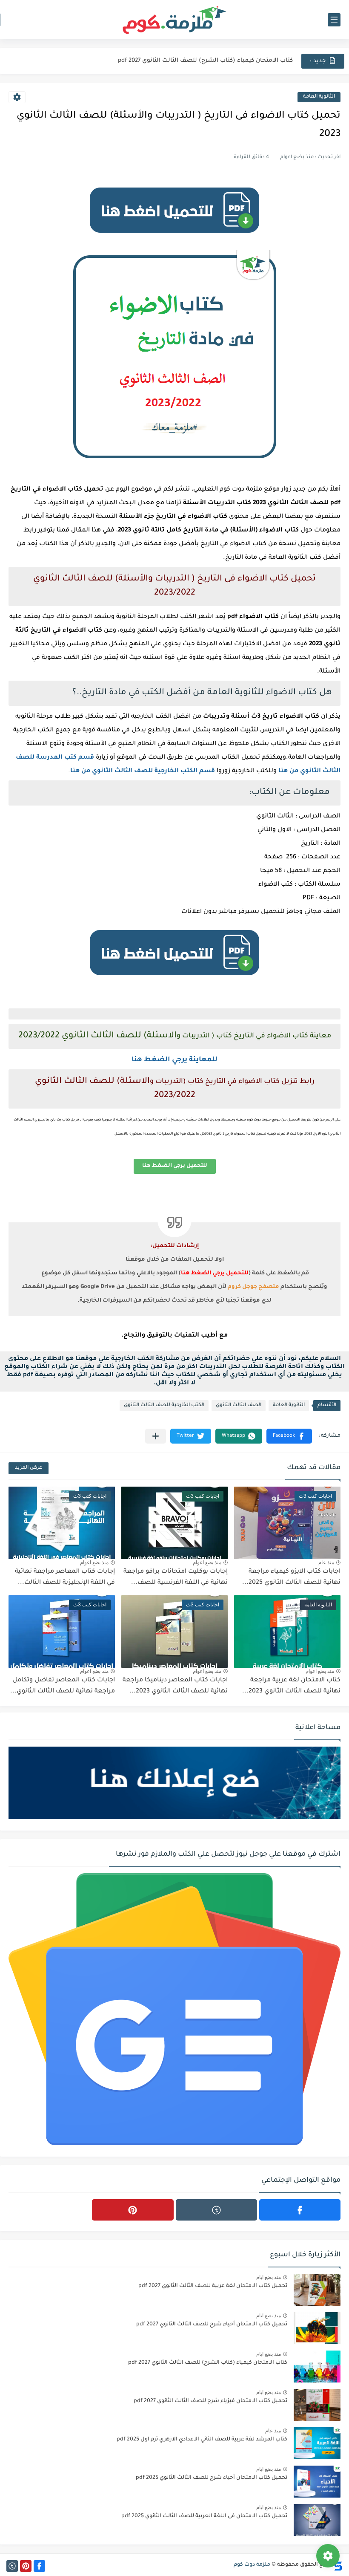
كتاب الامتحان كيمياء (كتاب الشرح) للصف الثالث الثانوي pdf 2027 (208, 2363)
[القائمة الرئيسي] (334, 20)
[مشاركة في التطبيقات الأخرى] (156, 1436)
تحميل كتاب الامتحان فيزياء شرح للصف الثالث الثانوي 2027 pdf (210, 2401)
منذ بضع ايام (269, 2277)
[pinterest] (133, 2210)
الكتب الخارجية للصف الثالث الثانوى (164, 1405)
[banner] (174, 237)
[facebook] (300, 2210)
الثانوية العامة (319, 97)
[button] (289, 1436)
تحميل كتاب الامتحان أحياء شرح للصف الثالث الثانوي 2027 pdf (212, 2325)
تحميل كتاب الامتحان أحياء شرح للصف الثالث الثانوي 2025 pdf (212, 2478)
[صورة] (317, 2290)
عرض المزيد (29, 1468)
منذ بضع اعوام (207, 1562)
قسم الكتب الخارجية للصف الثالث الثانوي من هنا (143, 771)
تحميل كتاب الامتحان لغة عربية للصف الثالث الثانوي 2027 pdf (213, 2286)
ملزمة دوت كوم (252, 2565)
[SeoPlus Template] (338, 2565)
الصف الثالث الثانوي (239, 1405)
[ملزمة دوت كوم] (174, 20)
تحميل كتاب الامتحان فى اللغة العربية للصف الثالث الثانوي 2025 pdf (204, 2516)
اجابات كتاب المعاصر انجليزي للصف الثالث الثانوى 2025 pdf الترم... (203, 61)
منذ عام (326, 1562)
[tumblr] (216, 2210)
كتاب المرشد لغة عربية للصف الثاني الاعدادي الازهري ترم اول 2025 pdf (202, 2440)
